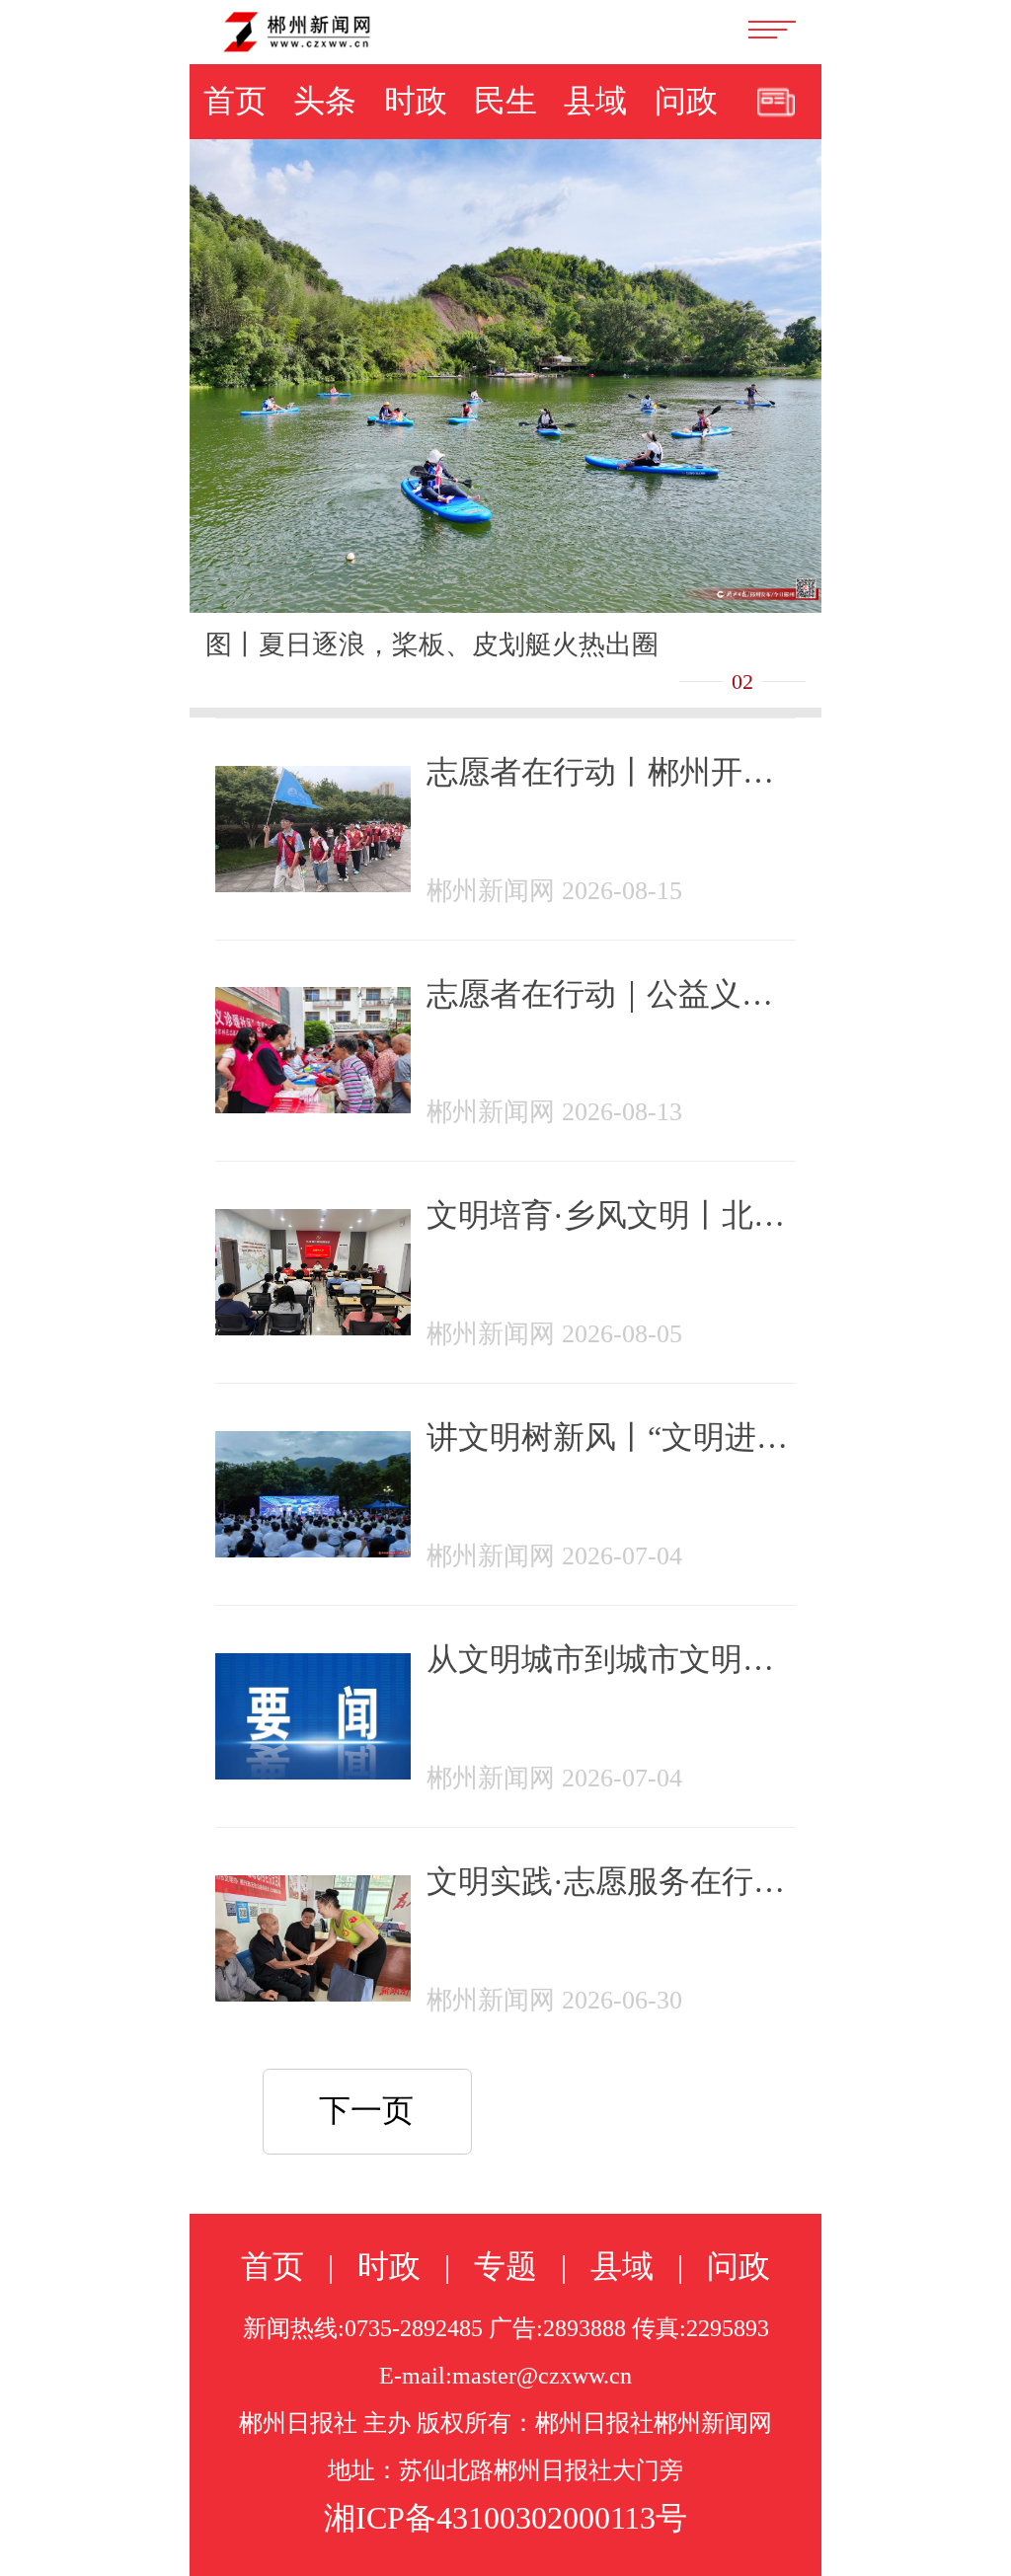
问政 (686, 101)
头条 (325, 101)
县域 (595, 101)
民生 (505, 101)
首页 (235, 101)
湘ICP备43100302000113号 (505, 2518)
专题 (505, 2266)
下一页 (366, 2110)
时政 (416, 101)
